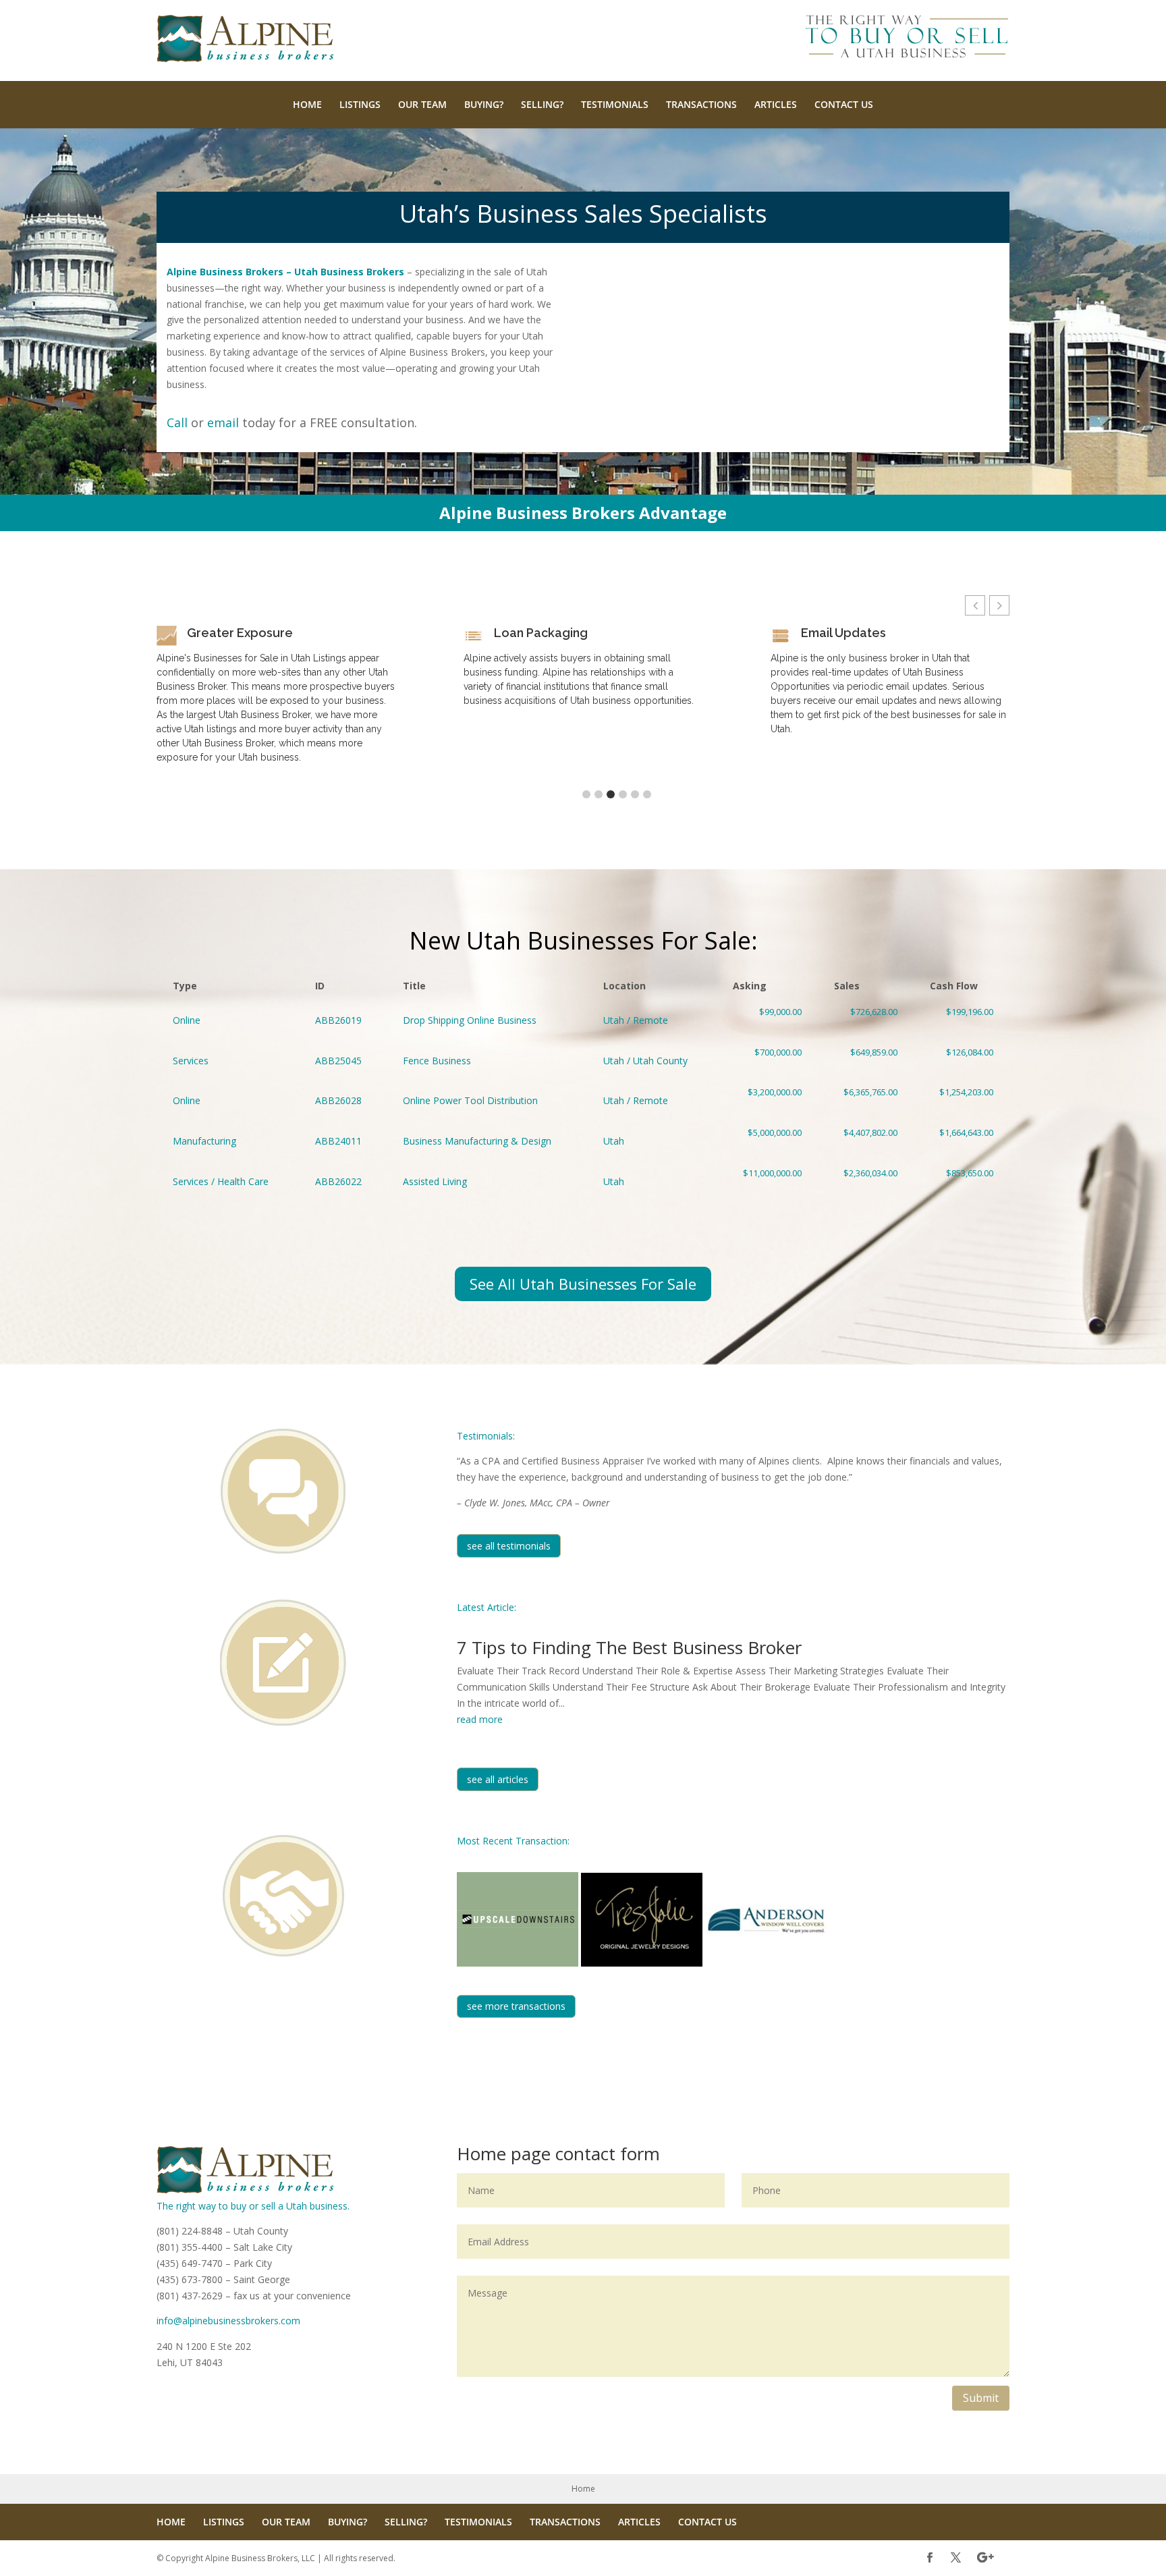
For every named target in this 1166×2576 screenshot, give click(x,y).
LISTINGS (360, 104)
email (223, 422)
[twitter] (956, 2558)
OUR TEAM (422, 104)
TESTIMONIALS (615, 104)
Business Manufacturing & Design (477, 1141)
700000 (767, 1061)
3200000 (767, 1101)
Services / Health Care (221, 1181)
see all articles (498, 1779)
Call (177, 422)
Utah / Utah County (645, 1061)
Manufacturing (204, 1141)
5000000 (767, 1141)
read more (480, 1719)
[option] (276, 700)
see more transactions (516, 2006)
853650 (962, 1182)
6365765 (866, 1101)
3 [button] (611, 794)
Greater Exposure (240, 633)
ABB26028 (338, 1100)
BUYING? (484, 104)
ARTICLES (776, 104)
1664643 (962, 1141)
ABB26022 (338, 1181)
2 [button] (599, 794)
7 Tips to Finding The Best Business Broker (629, 1647)
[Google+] (985, 2558)
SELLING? (542, 104)
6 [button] (647, 794)
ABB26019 (338, 1020)
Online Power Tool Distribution (470, 1100)
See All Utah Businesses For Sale (583, 1284)
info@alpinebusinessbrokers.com (228, 2321)
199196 (962, 1020)
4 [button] (623, 794)
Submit (981, 2398)
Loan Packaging (541, 633)
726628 (866, 1020)
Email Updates (843, 633)
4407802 (866, 1141)
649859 (866, 1061)
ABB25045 (338, 1061)
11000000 (767, 1182)
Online (187, 1020)
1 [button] (586, 794)
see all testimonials (509, 1546)
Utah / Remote (636, 1020)
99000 (767, 1020)
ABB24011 (338, 1141)
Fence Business (437, 1061)
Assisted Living (435, 1181)
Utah (614, 1141)
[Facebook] (929, 2558)
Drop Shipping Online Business (470, 1020)
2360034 (866, 1182)
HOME (307, 104)
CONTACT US (844, 104)
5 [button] (635, 794)
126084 (962, 1061)
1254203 (962, 1101)
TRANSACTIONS (701, 104)
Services (191, 1061)
